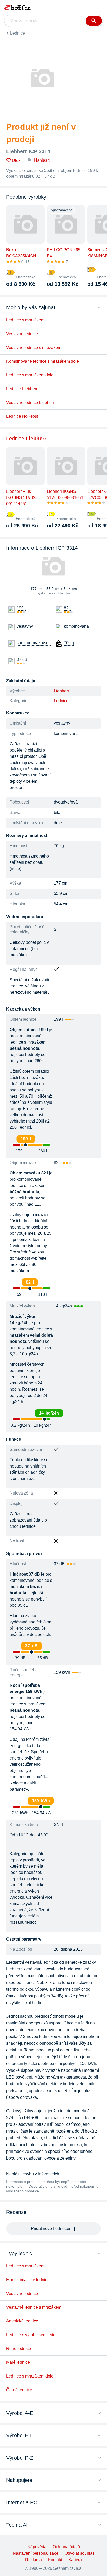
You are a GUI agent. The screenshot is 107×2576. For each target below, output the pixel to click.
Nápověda (37, 2547)
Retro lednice (19, 2349)
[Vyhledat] (94, 21)
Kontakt (55, 2560)
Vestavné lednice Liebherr (30, 403)
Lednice (18, 33)
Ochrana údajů (66, 2547)
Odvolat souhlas (80, 2553)
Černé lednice (19, 2390)
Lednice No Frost (22, 416)
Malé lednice (18, 2362)
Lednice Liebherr (22, 389)
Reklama (34, 2560)
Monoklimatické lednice (28, 2280)
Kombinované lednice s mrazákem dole (43, 361)
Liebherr (61, 691)
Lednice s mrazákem (25, 320)
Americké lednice (22, 2321)
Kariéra (75, 2560)
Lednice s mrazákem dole (30, 375)
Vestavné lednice (22, 334)
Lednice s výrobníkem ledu (31, 2335)
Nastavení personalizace (36, 2553)
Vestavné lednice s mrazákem (34, 347)
